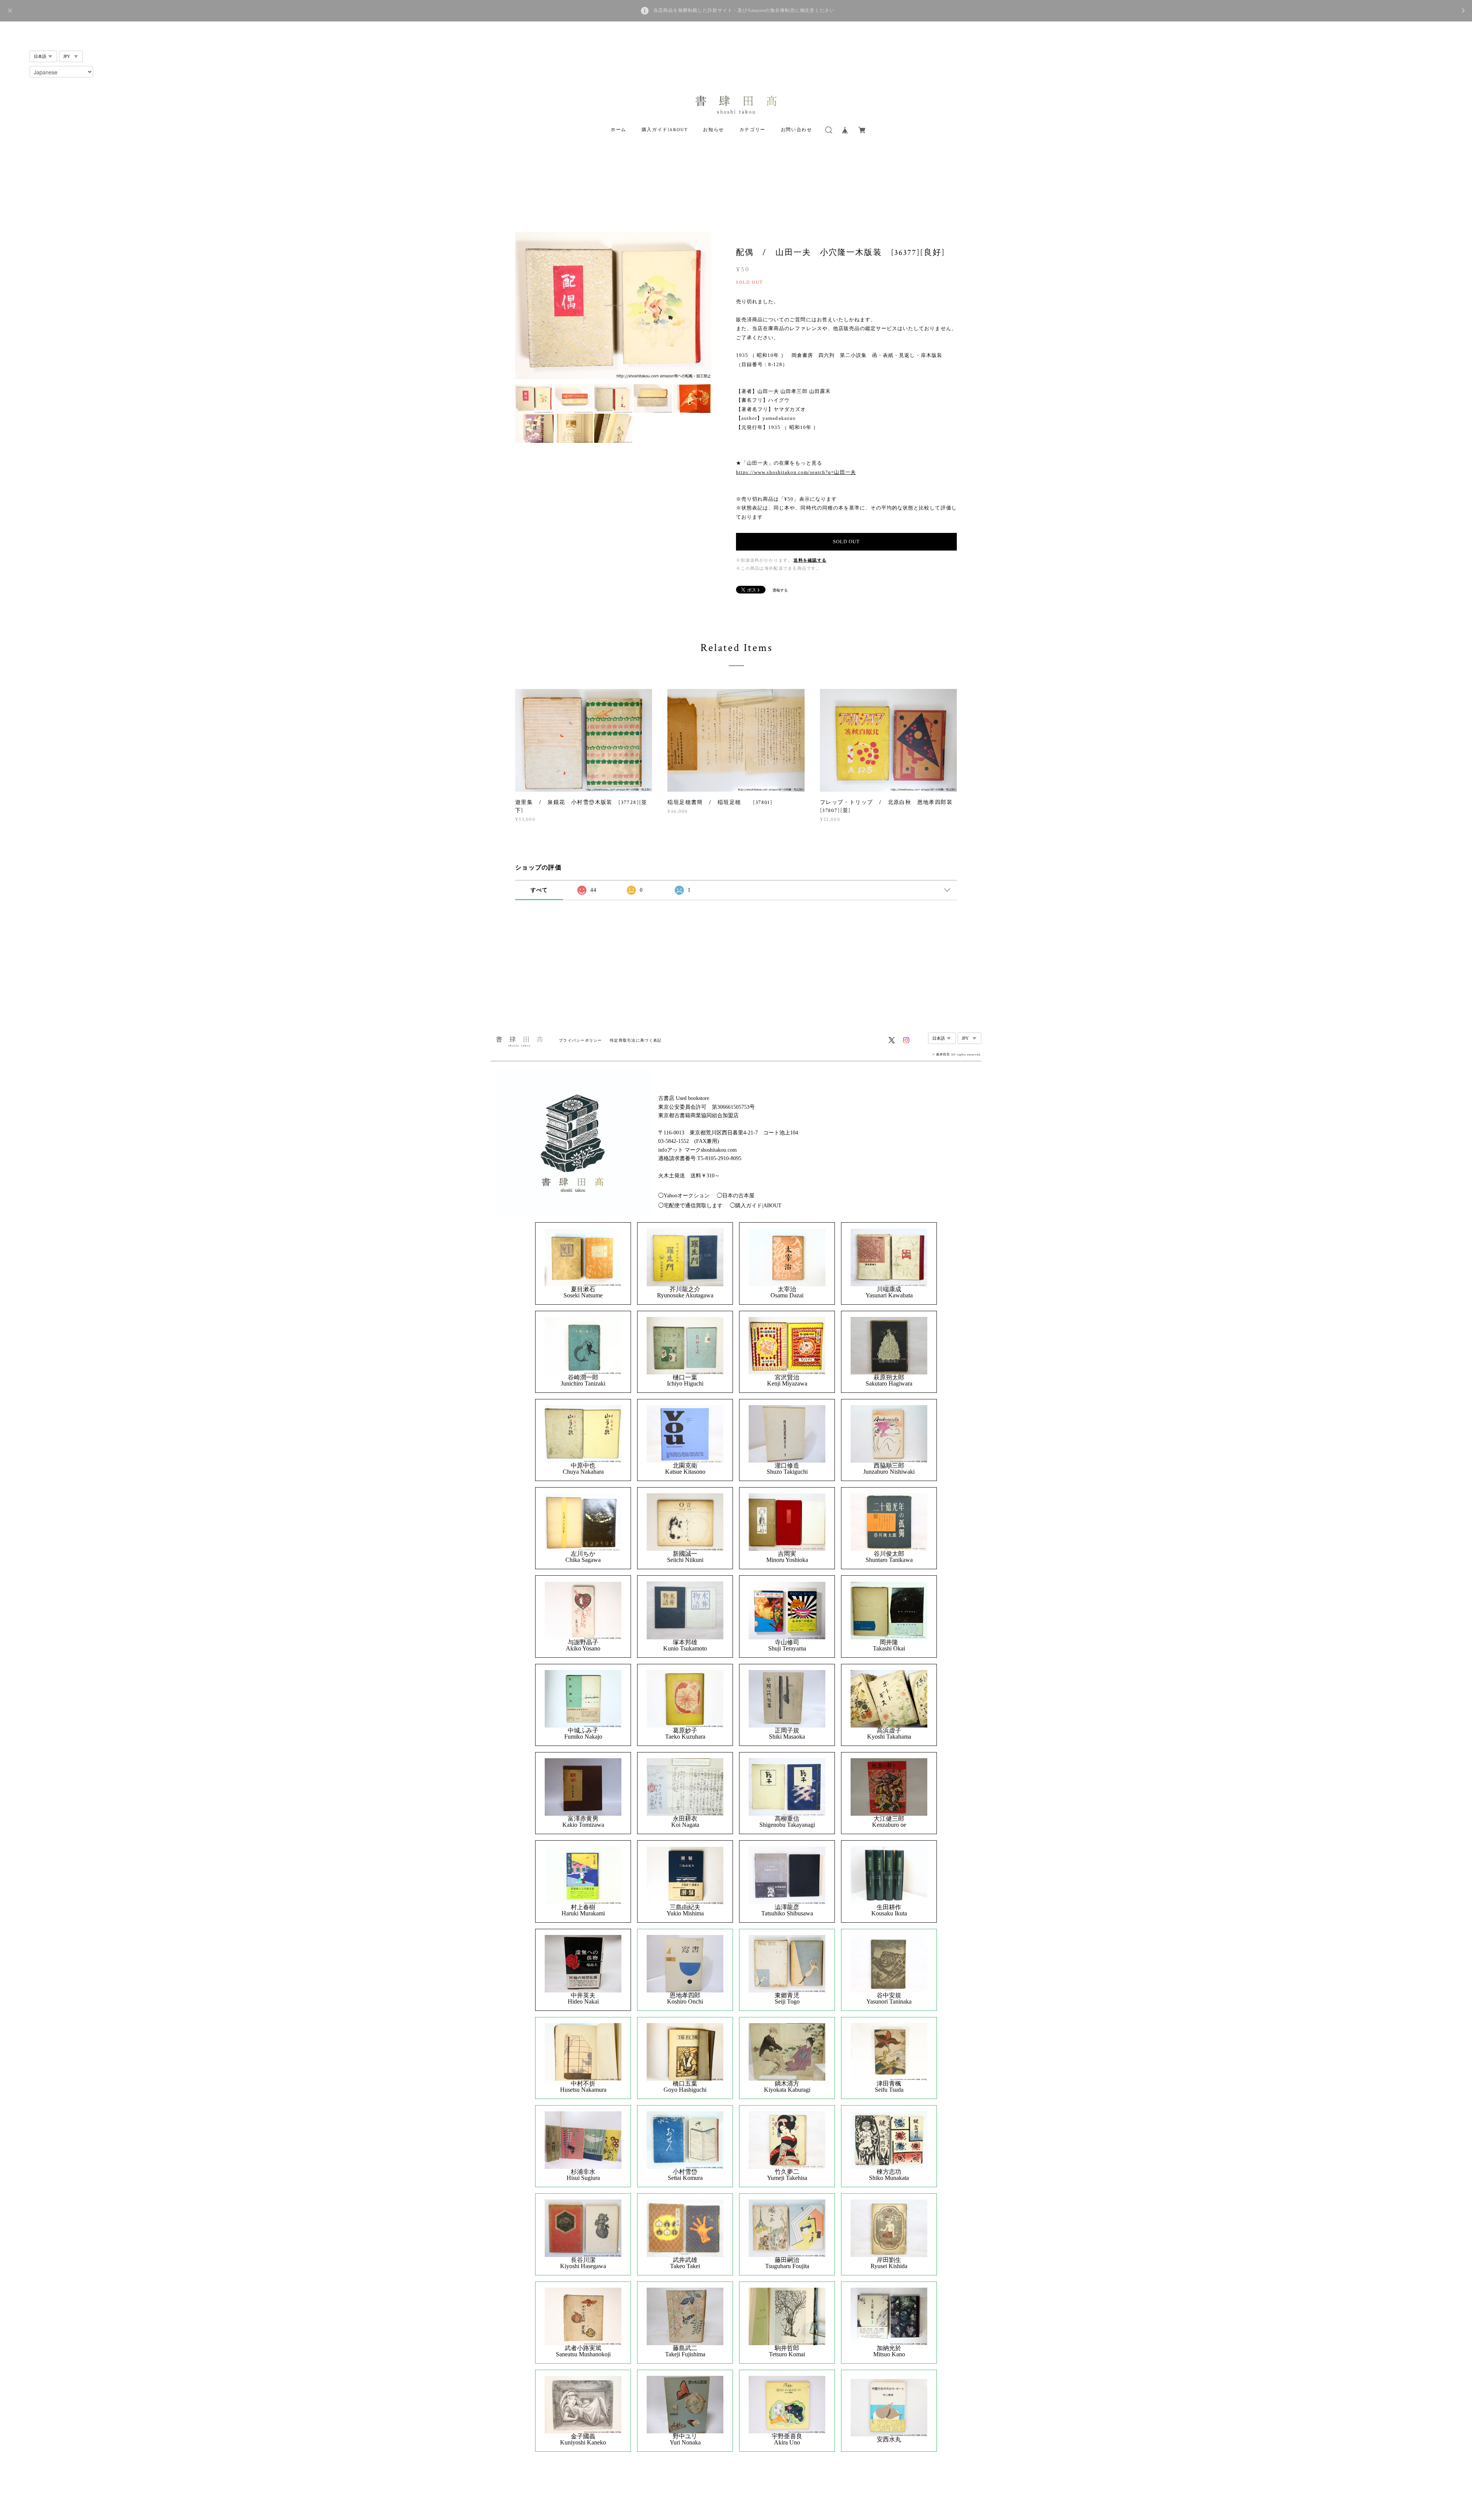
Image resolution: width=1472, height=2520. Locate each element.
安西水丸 (889, 2439)
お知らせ (713, 130)
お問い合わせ (797, 130)
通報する (780, 590)
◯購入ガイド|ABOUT (756, 1206)
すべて (539, 890)
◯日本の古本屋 (736, 1196)
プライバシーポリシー (581, 1040)
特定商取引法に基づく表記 (636, 1040)
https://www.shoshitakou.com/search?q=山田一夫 (796, 472)
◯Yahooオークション (684, 1196)
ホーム (619, 130)
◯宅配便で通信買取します (690, 1206)
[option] (613, 306)
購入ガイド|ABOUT (665, 130)
